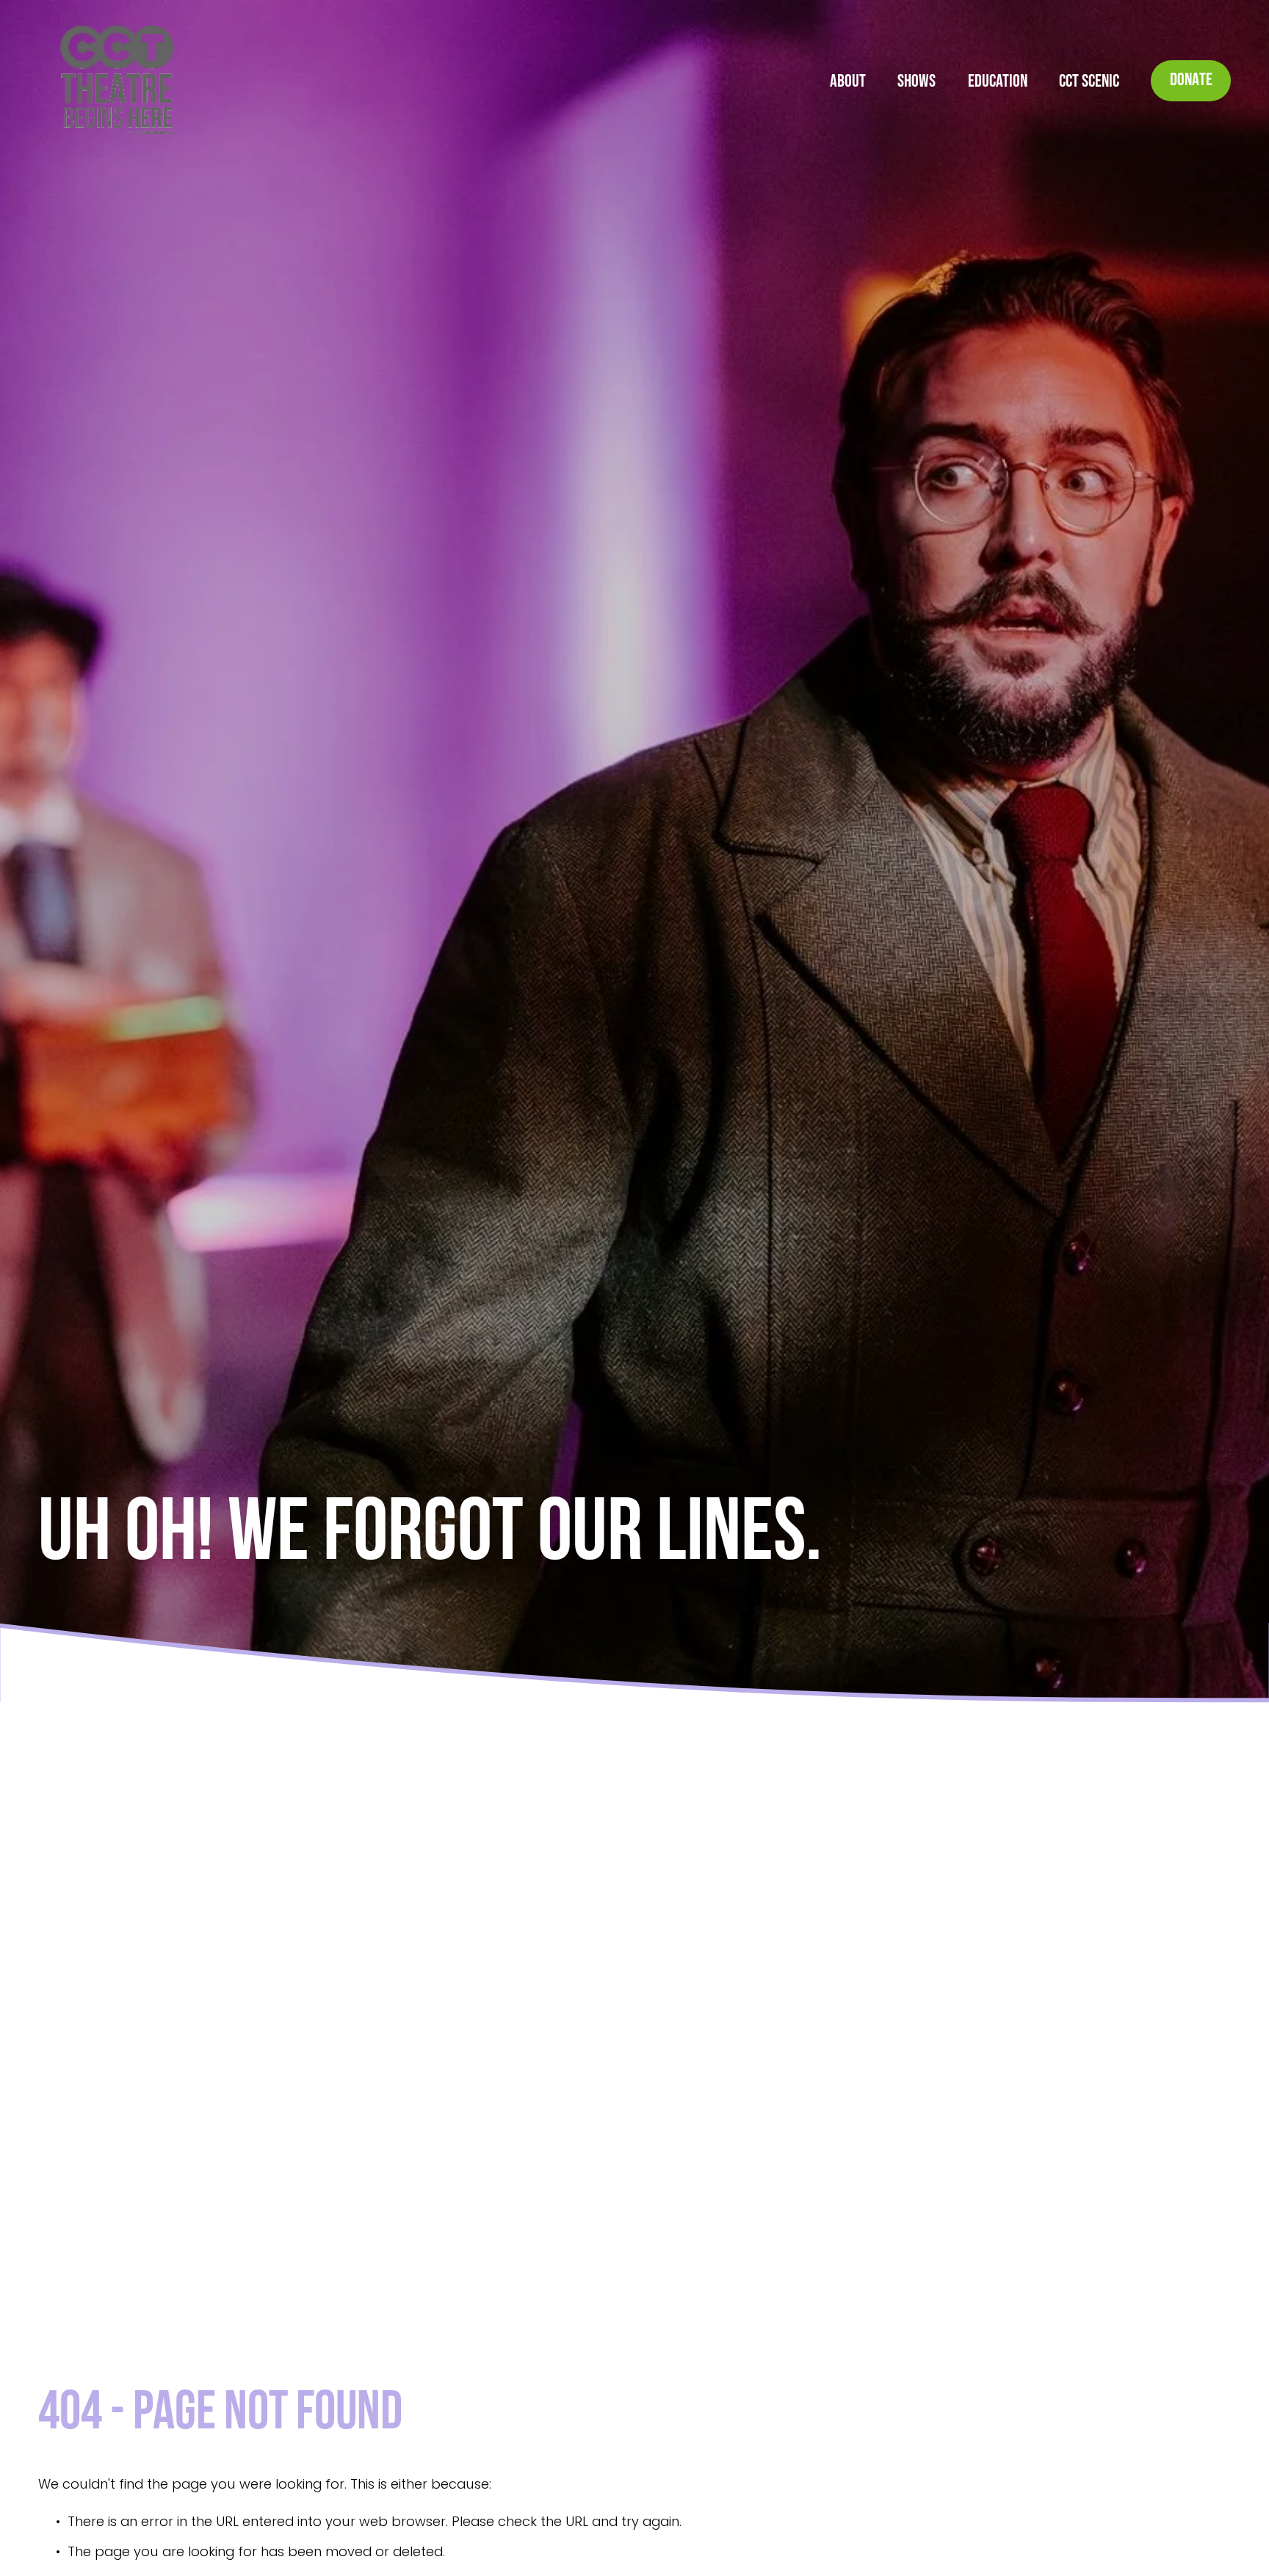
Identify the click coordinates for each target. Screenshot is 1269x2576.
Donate (1191, 81)
